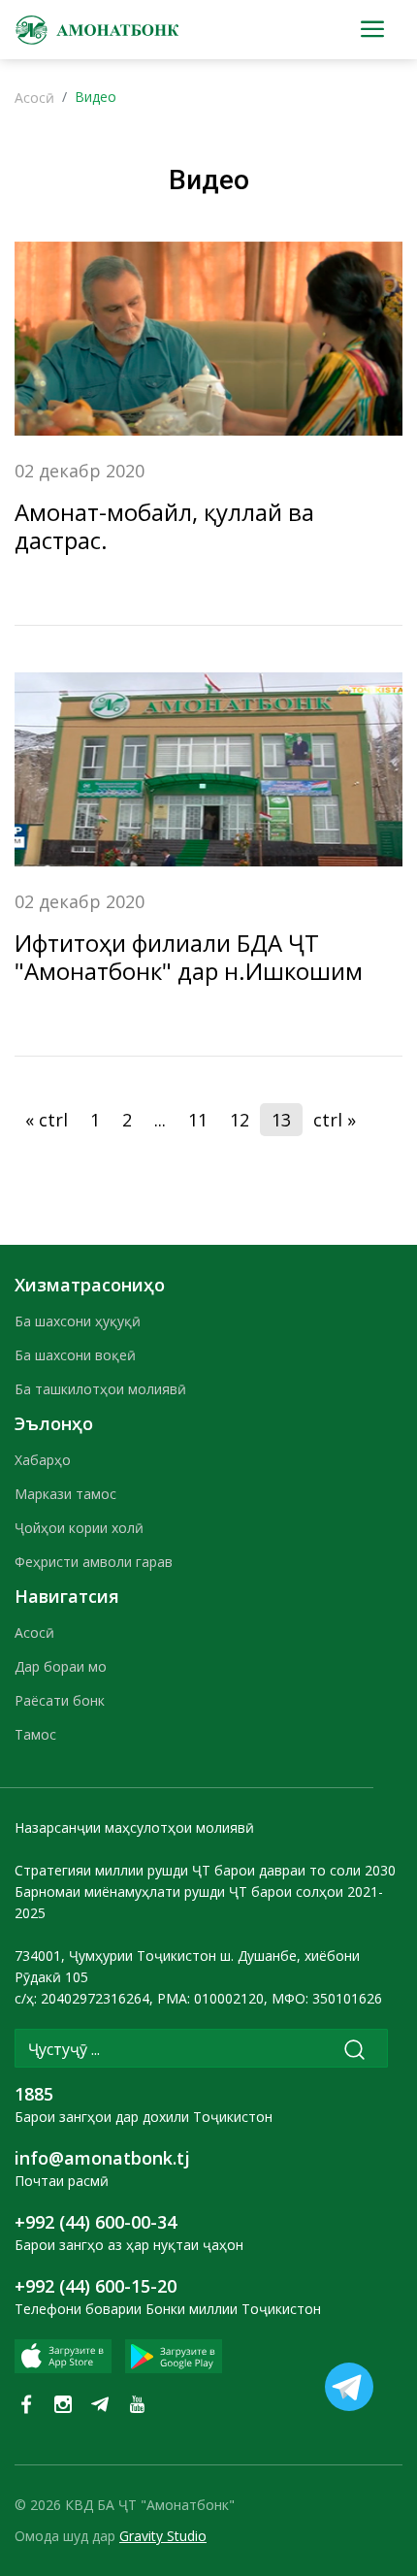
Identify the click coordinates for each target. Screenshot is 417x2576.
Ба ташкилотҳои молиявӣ (100, 1389)
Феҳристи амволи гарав (94, 1562)
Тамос (35, 1734)
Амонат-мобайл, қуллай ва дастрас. (164, 526)
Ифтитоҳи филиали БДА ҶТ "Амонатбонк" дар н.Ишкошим (189, 957)
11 (198, 1120)
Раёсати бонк (60, 1700)
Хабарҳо (43, 1460)
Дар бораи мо (61, 1666)
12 (240, 1120)
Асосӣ (34, 98)
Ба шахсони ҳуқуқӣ (78, 1321)
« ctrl (47, 1120)
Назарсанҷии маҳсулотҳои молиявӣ (134, 1827)
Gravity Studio (163, 2536)
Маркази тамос (65, 1494)
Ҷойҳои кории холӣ (79, 1528)
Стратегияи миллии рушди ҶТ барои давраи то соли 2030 (205, 1870)
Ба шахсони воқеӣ (75, 1355)
